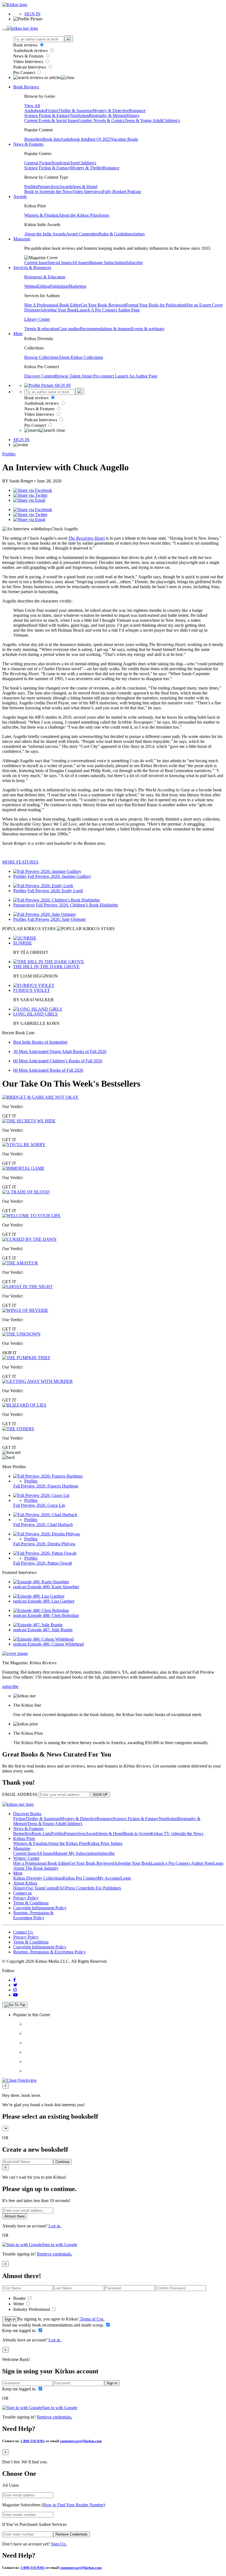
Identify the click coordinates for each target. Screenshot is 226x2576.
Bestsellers (33, 139)
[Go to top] (15, 2005)
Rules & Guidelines (116, 234)
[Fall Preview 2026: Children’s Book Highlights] (57, 900)
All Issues (80, 263)
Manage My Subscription (76, 1853)
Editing (44, 286)
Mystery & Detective (111, 111)
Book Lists (41, 1833)
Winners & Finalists (41, 215)
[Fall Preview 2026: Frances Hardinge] (48, 1476)
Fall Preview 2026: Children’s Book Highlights (77, 905)
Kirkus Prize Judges (105, 1843)
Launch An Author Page (136, 376)
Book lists (51, 139)
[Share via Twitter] (30, 495)
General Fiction (38, 163)
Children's (171, 120)
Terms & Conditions (31, 1903)
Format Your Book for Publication (156, 305)
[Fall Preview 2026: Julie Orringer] (45, 914)
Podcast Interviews (30, 67)
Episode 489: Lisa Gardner (51, 1601)
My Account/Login (114, 1878)
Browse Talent (68, 376)
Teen (74, 163)
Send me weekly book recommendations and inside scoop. (54, 2325)
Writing (31, 286)
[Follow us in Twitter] (15, 1985)
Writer (19, 2304)
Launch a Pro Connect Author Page (182, 1863)
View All (32, 106)
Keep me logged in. (20, 2331)
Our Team (35, 1888)
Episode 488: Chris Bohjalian (53, 1615)
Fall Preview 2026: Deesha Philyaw (45, 1544)
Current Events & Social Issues (51, 120)
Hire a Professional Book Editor (41, 1863)
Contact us (22, 1893)
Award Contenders (82, 234)
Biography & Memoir (108, 116)
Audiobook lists (74, 139)
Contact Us (23, 1932)
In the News (62, 192)
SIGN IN (32, 14)
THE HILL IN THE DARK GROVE (46, 967)
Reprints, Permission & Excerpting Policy (33, 1915)
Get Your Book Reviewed (103, 305)
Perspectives (48, 187)
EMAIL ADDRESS (20, 1794)
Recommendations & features (106, 329)
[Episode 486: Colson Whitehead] (44, 1639)
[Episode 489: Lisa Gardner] (39, 1596)
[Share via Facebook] (33, 490)
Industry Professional (32, 2309)
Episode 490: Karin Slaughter (53, 1587)
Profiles (31, 187)
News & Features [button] (28, 144)
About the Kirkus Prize (79, 215)
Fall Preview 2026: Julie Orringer (57, 919)
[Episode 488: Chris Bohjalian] (41, 1610)
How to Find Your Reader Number (73, 2505)
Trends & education (41, 329)
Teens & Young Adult (143, 120)
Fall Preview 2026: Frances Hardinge (46, 1486)
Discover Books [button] (27, 1814)
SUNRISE (23, 943)
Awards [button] (20, 196)
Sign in (10, 2319)
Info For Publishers (104, 1888)
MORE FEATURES (20, 862)
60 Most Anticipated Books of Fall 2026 (48, 1070)
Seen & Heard (85, 187)
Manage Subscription (107, 263)
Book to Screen (38, 192)
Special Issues (60, 263)
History (133, 116)
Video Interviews (29, 62)
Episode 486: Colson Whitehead (56, 1644)
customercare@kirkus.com (81, 2441)
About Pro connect (98, 376)
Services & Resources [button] (32, 268)
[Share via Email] (29, 500)
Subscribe (134, 263)
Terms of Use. (92, 2319)
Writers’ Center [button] (26, 1858)
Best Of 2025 (99, 139)
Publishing (59, 286)
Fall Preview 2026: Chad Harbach (43, 1525)
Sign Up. (59, 2544)
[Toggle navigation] (4, 30)
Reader (20, 2298)
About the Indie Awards (45, 234)
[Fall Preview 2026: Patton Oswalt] (45, 1553)
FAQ (61, 1888)
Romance (137, 111)
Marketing (77, 286)
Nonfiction (79, 116)
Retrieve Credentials (72, 2534)
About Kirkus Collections (81, 357)
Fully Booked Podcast (122, 192)
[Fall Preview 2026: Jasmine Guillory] (47, 871)
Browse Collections (41, 357)
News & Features (29, 56)
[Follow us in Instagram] (15, 1990)
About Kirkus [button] (25, 1883)
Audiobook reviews (31, 51)
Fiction (52, 111)
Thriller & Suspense (75, 111)
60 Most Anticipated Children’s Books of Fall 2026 (58, 1061)
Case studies (69, 329)
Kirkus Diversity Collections (38, 1878)
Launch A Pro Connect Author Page (108, 310)
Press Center (77, 1888)
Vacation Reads (125, 139)
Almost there (15, 2216)
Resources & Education (45, 277)
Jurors (104, 215)
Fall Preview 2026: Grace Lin (39, 1505)
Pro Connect (25, 73)
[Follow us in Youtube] (15, 1995)
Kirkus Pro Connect (80, 1878)
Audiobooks (35, 111)
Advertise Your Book (58, 310)
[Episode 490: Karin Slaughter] (41, 1582)
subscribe (10, 1686)
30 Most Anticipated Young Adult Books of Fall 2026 (60, 1051)
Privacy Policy (26, 1898)
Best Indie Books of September (40, 1042)
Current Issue (36, 263)
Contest (50, 1888)
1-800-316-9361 (33, 2441)
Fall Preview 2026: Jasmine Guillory (59, 876)
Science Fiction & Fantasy (47, 116)
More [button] (18, 334)
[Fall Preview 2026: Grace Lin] (41, 1495)
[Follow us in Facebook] (14, 1980)
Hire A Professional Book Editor (53, 305)
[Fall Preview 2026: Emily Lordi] (43, 886)
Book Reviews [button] (26, 87)
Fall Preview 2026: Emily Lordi (55, 891)
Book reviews (26, 45)
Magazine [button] (22, 239)
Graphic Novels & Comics (101, 120)
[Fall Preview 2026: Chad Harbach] (45, 1515)
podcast (20, 1587)
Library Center (37, 319)
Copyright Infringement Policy (40, 1908)
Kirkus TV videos (166, 1833)
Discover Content (40, 376)
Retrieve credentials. (55, 2254)
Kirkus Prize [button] (24, 1838)
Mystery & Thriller (86, 168)
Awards (66, 187)
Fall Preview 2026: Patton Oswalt (43, 1563)
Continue (62, 2162)
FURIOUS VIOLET (32, 990)
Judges (139, 234)
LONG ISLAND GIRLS (35, 1014)
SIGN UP (100, 1795)
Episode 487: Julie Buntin (50, 1630)
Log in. (55, 2226)
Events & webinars (148, 329)
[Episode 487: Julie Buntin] (38, 1625)
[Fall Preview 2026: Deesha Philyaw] (47, 1534)
